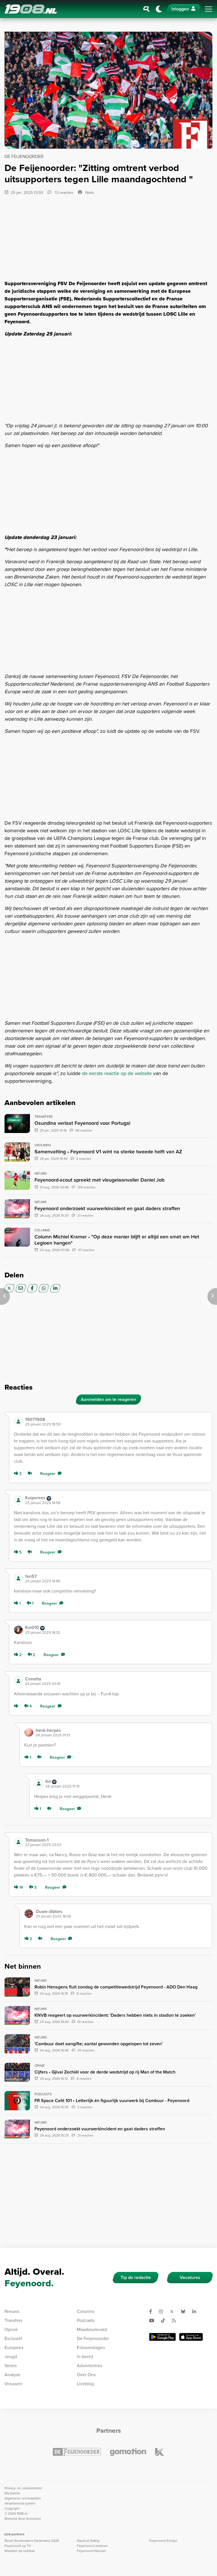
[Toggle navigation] (209, 9)
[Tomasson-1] (18, 1842)
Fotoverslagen (91, 2348)
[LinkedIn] (55, 1288)
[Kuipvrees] (18, 1500)
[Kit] (39, 1784)
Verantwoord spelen (20, 2503)
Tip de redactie (136, 2277)
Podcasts (86, 2320)
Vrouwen (13, 2384)
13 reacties (64, 193)
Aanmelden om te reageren (108, 1399)
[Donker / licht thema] (159, 9)
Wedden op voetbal (19, 2551)
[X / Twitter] (9, 1288)
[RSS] (176, 2321)
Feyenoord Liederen (92, 2546)
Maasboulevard (92, 2329)
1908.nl (31, 9)
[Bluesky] (185, 2311)
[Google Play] (162, 2337)
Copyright (12, 2508)
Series (11, 2366)
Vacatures (190, 2277)
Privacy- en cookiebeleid (23, 2488)
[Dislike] (31, 1474)
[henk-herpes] (29, 1732)
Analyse (12, 2375)
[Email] (21, 1288)
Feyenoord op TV (18, 2546)
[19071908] (18, 1422)
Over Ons (86, 2375)
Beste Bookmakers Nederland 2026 (32, 2541)
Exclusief (13, 2338)
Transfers (13, 2320)
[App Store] (191, 2337)
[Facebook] (32, 1288)
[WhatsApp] (44, 1288)
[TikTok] (165, 2321)
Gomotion (34, 2519)
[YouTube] (154, 2321)
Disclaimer (12, 2493)
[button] (116, 1422)
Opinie (11, 2329)
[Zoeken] (147, 9)
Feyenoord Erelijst (163, 2541)
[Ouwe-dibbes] (29, 1914)
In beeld (85, 2357)
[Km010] (18, 1630)
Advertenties (90, 2366)
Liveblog (85, 2384)
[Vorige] (5, 1296)
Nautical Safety (88, 2541)
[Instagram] (163, 2311)
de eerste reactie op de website (117, 1073)
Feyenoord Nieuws (91, 2551)
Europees (14, 2348)
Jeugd (11, 2357)
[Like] (17, 1706)
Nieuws (12, 2311)
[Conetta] (18, 1681)
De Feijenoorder (93, 2338)
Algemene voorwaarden (23, 2498)
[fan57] (18, 1578)
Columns (86, 2311)
